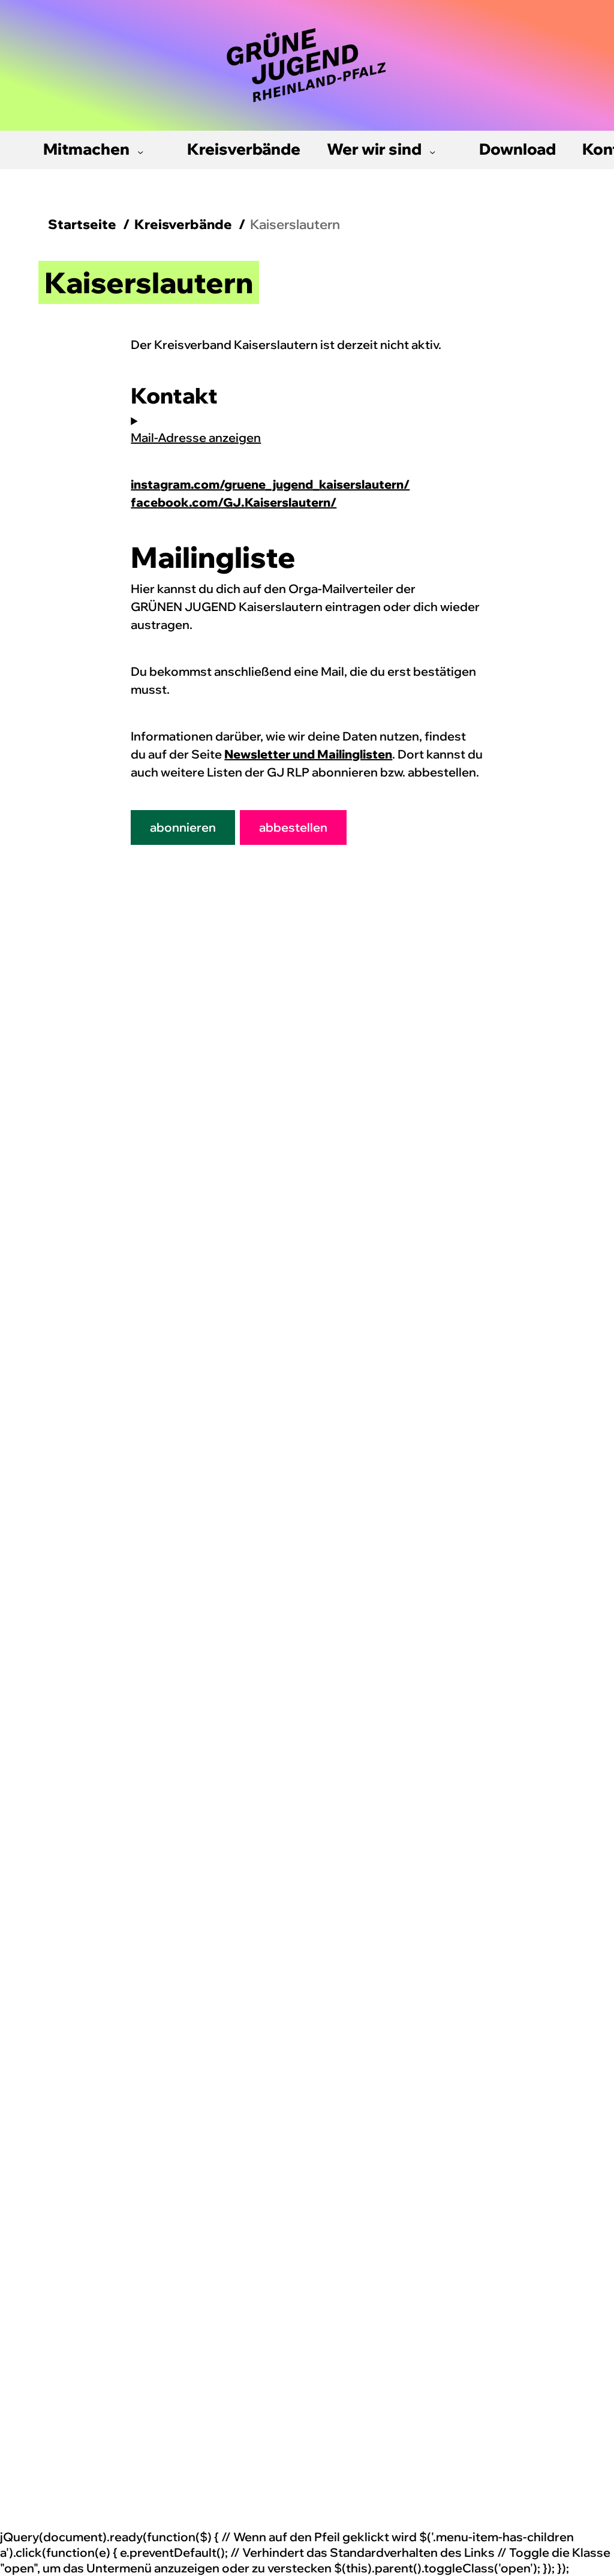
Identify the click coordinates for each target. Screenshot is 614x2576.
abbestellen (293, 827)
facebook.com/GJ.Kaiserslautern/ (234, 502)
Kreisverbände (244, 149)
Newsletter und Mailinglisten (308, 754)
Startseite (82, 224)
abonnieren (183, 827)
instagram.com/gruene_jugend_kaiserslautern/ (270, 484)
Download (517, 149)
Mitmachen (86, 149)
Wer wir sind (374, 149)
